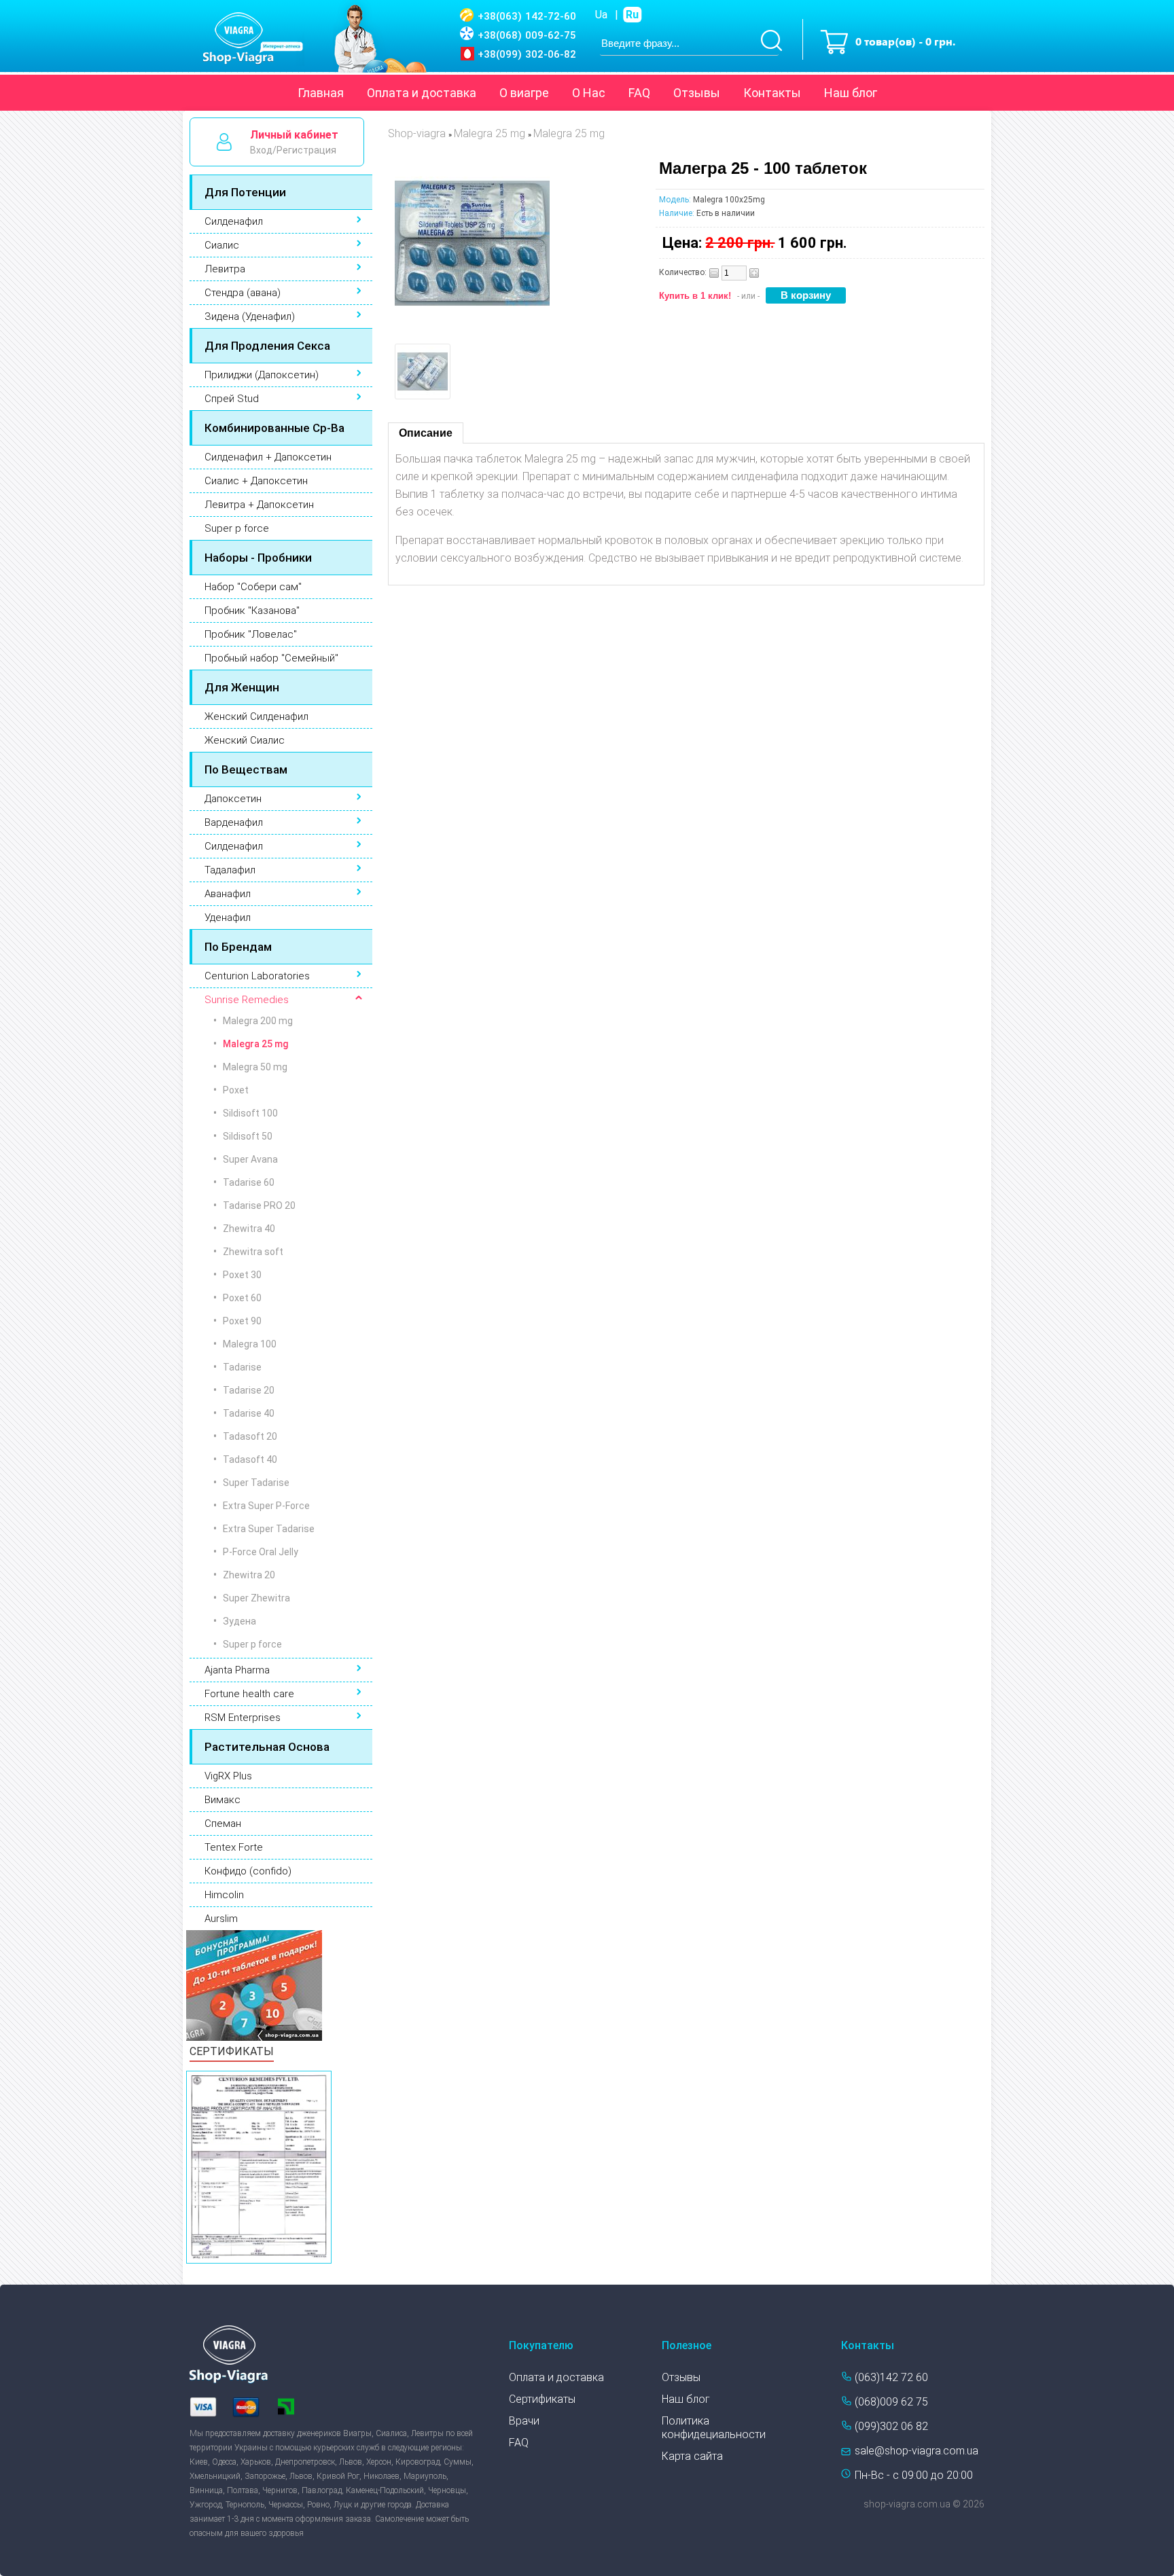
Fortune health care (249, 1694)
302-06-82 (527, 54)
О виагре (524, 93)
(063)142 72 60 (891, 2377)
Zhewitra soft (253, 1252)
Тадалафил (230, 870)
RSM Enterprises (243, 1718)
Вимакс (223, 1800)
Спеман (223, 1824)
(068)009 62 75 (891, 2402)
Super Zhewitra (256, 1598)
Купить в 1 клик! (695, 296)
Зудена (239, 1621)
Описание (426, 433)
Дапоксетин (233, 799)
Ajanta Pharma (237, 1670)
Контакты (772, 93)
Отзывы (697, 93)
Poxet (236, 1090)
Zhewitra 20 (249, 1575)
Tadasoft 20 (250, 1436)
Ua (601, 15)
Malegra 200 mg (258, 1021)
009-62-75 (527, 35)
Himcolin (224, 1895)
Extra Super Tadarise (269, 1529)
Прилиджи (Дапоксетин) (262, 375)
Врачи (524, 2421)
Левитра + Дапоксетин (259, 505)
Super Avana (250, 1159)
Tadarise (242, 1367)
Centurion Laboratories (257, 976)
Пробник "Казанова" (252, 611)
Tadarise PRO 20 (259, 1205)
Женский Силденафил (256, 716)
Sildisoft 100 (250, 1113)
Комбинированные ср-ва (274, 428)
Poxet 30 (242, 1275)
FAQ (639, 93)
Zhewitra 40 (249, 1229)
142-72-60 (527, 16)
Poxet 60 (242, 1298)
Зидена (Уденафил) (250, 316)
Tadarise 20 (249, 1390)
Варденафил (234, 822)
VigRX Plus (228, 1776)
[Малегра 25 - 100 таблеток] (472, 317)
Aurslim (221, 1919)
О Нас (589, 93)
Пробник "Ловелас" (251, 634)
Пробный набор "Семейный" (271, 658)
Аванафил (228, 894)
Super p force (237, 528)
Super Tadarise (256, 1483)
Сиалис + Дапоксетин (256, 481)
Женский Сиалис (245, 740)
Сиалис (222, 245)
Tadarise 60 (249, 1182)
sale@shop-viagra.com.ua (917, 2451)
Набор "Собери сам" (253, 587)
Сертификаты (542, 2399)
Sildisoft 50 (248, 1136)
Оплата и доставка (422, 93)
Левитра (225, 269)
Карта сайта (692, 2456)
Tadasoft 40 (250, 1459)
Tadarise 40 (249, 1413)
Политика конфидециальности (714, 2428)
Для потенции (245, 192)
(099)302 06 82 (891, 2426)
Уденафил (228, 918)
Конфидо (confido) (248, 1871)
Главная (321, 93)
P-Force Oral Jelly (261, 1552)
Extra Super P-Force (266, 1506)
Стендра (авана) (243, 293)
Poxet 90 (242, 1321)
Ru (632, 15)
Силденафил (234, 221)
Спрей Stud (232, 399)
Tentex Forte (234, 1847)
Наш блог (851, 93)
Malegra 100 (250, 1344)
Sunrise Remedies (247, 1000)
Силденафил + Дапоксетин (268, 457)
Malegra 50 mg (255, 1067)
